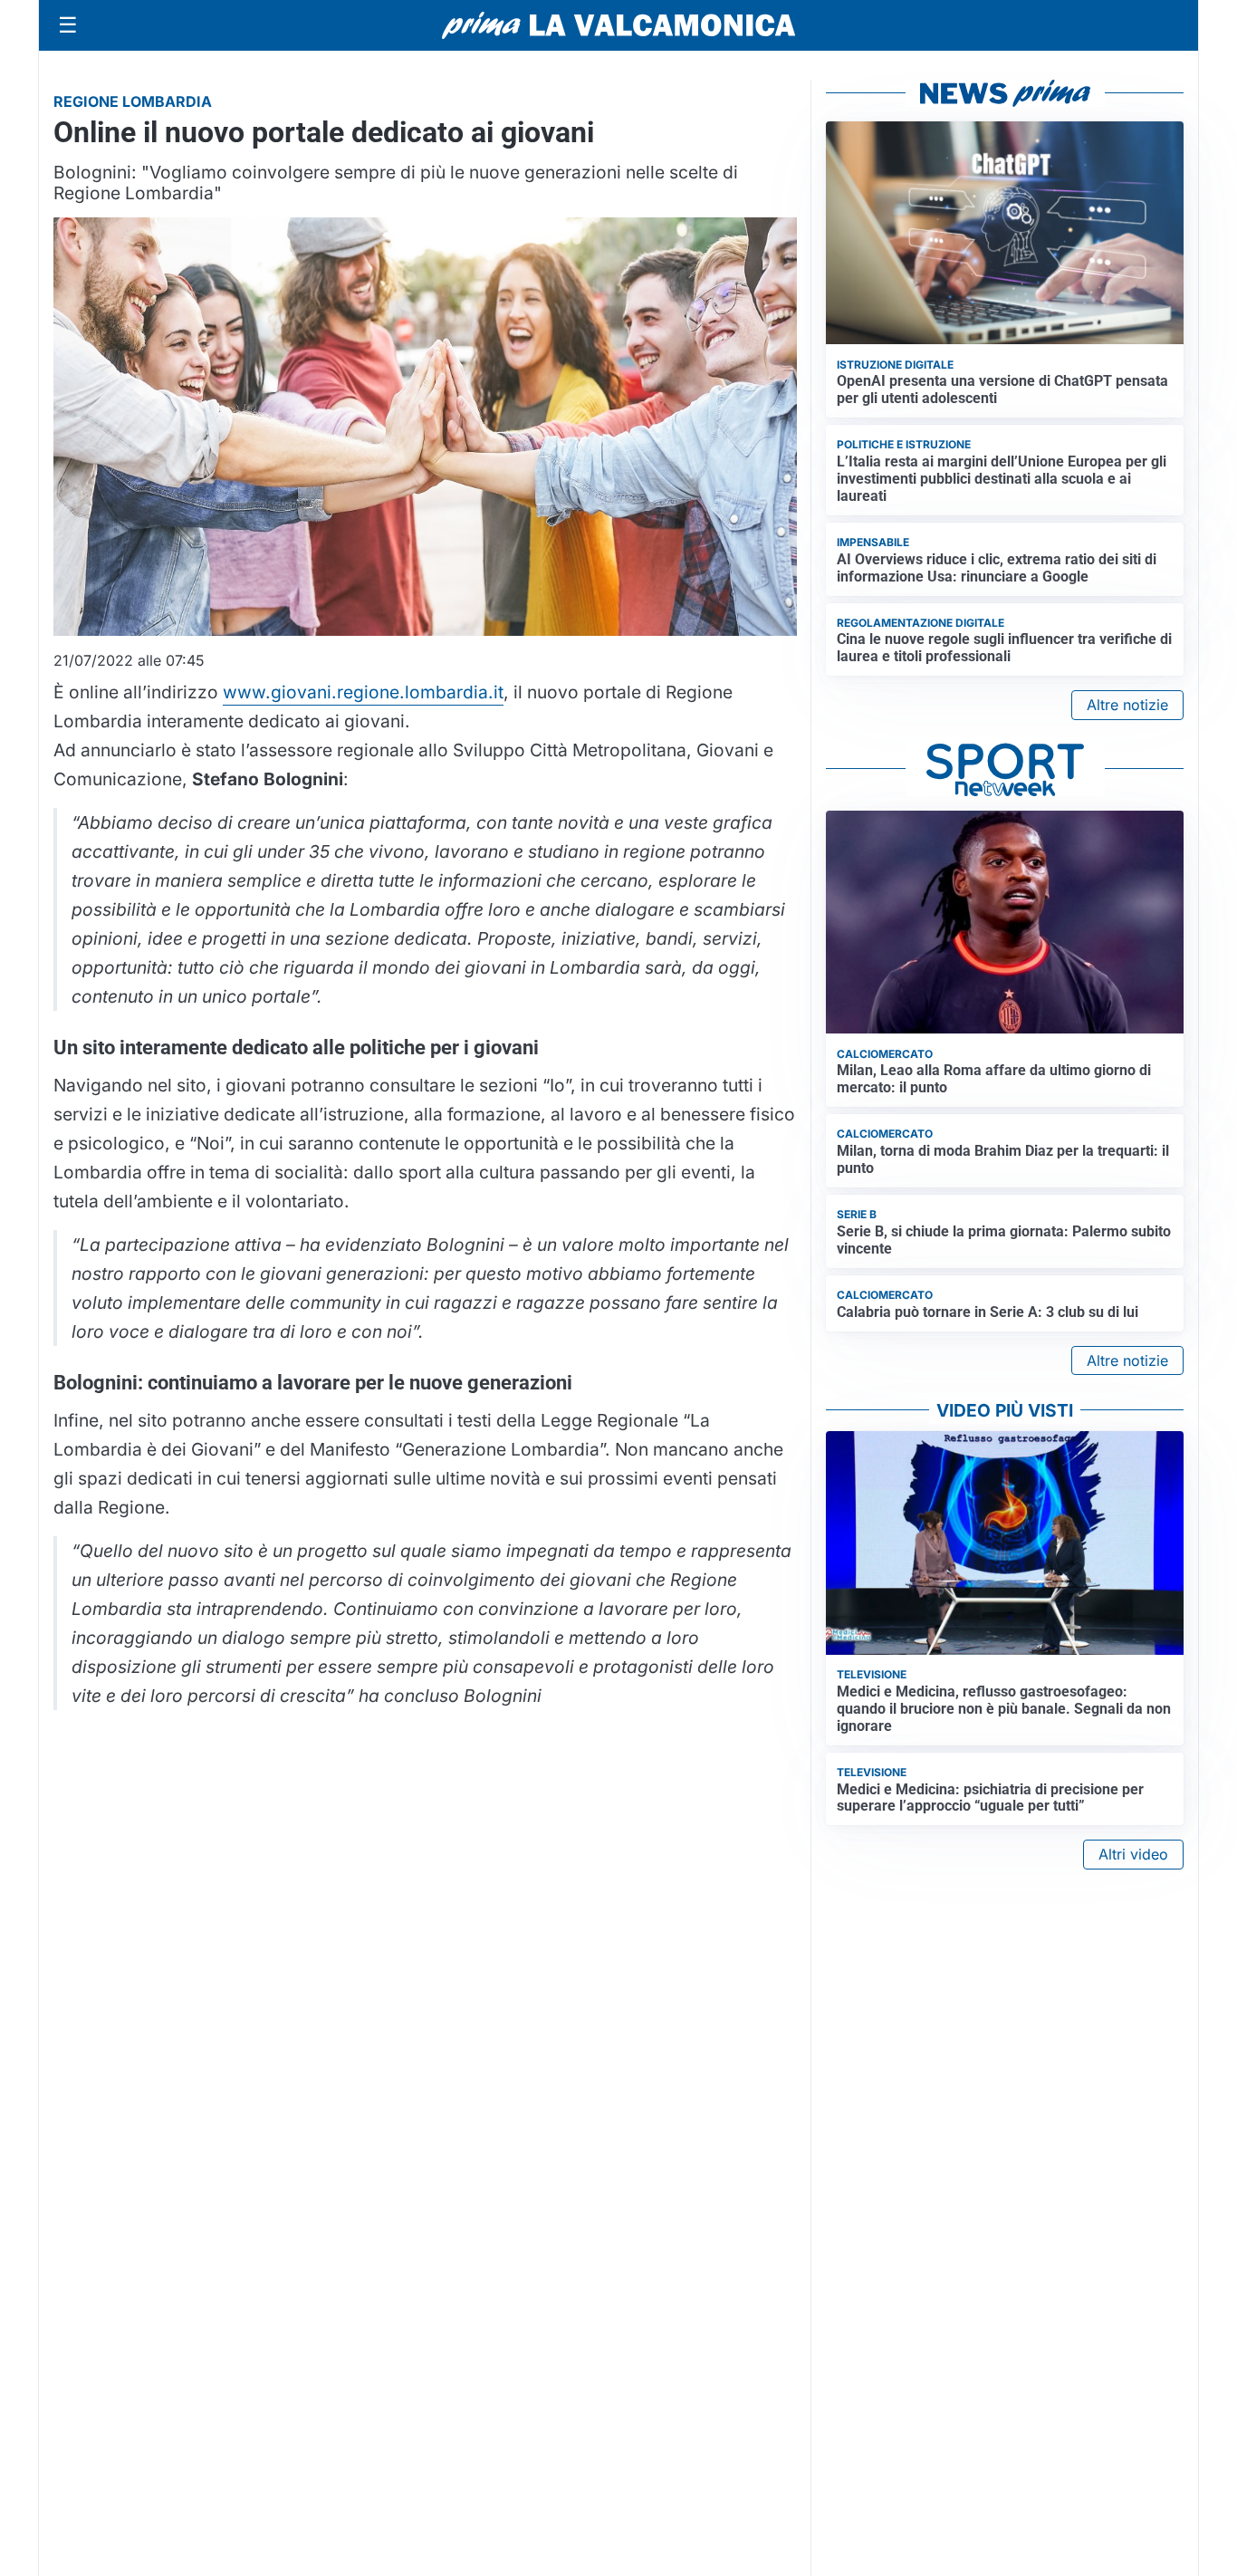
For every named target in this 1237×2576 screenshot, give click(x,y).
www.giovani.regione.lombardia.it (363, 692)
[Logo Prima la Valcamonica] (618, 25)
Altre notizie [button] (1127, 705)
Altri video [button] (1133, 1854)
